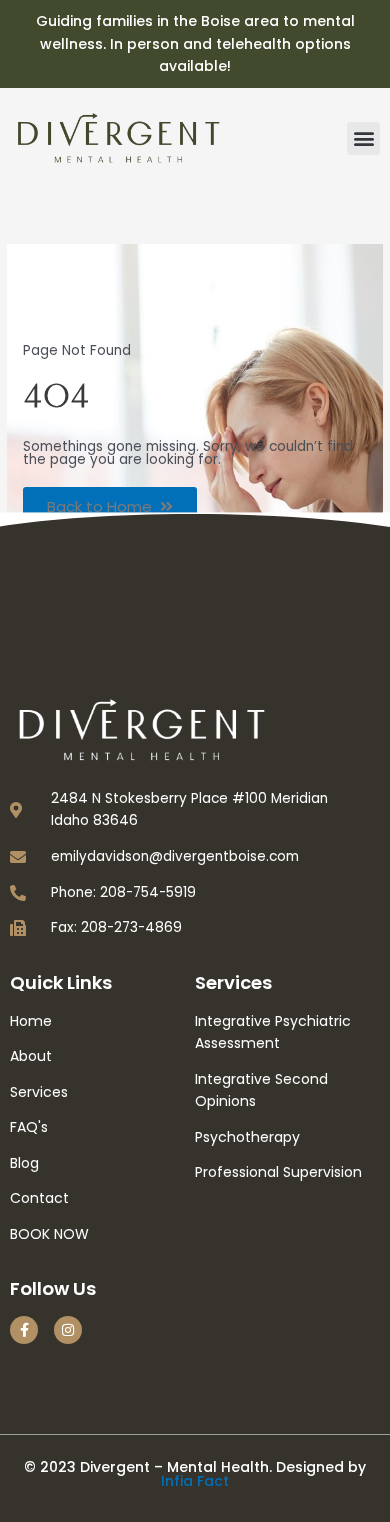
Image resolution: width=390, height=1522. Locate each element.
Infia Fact (195, 1481)
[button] (363, 138)
